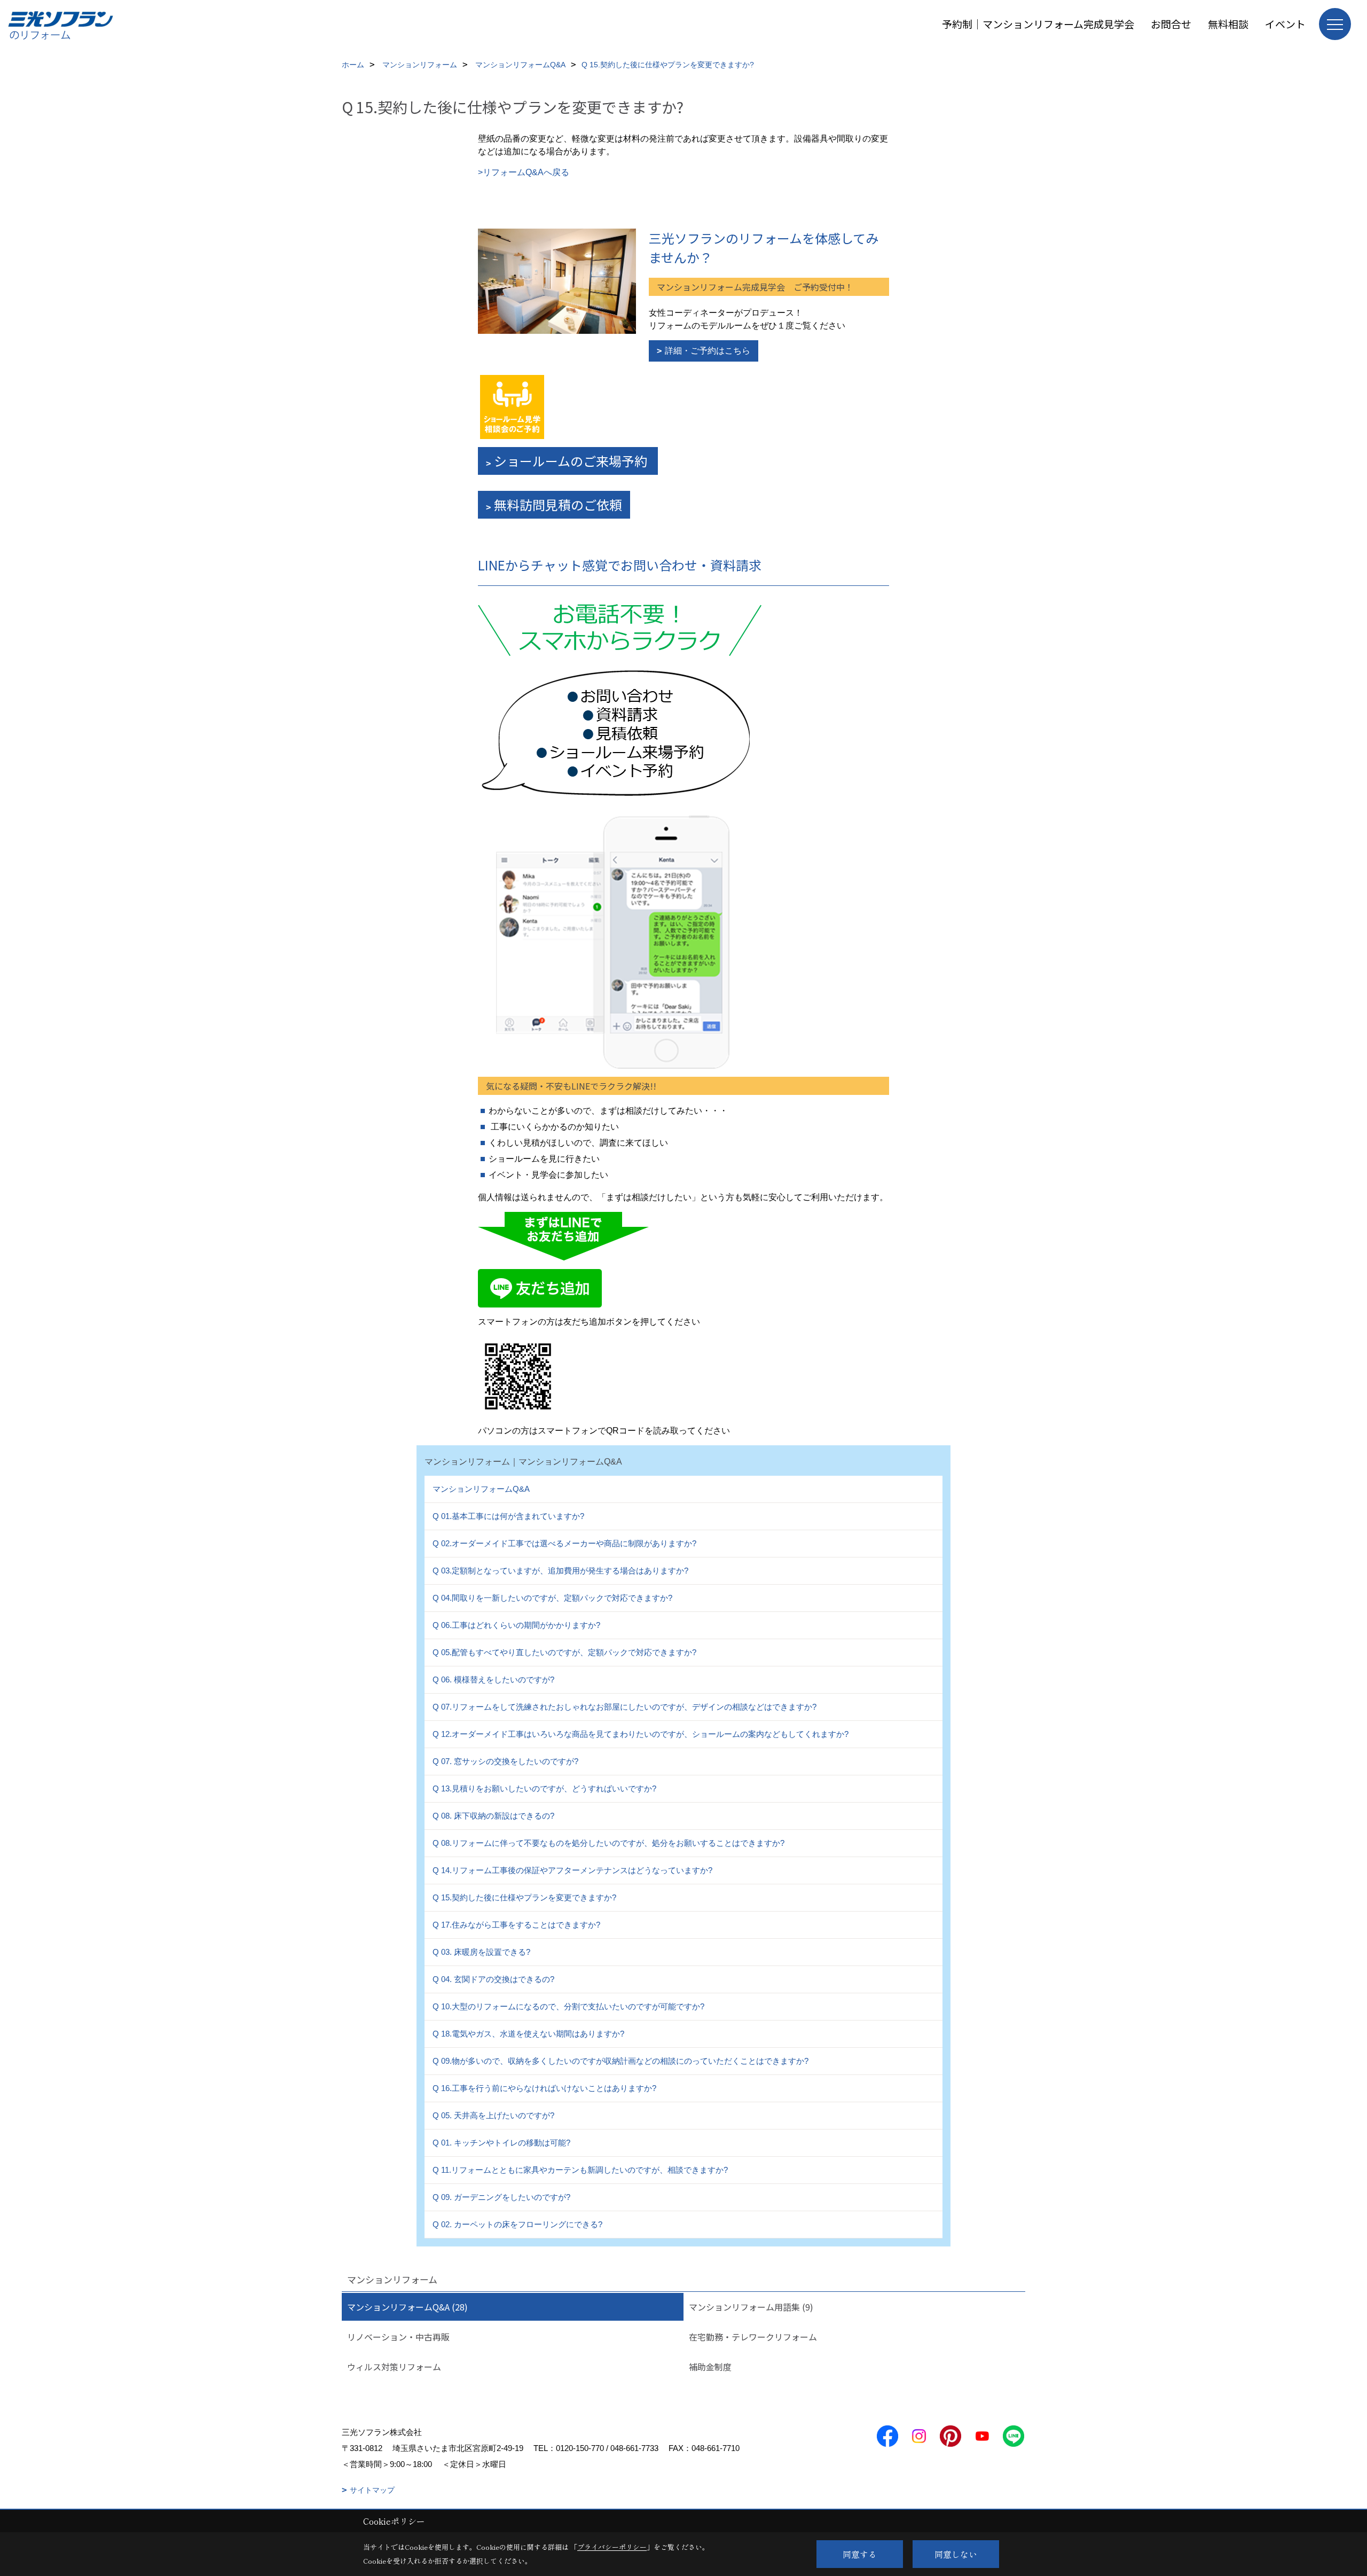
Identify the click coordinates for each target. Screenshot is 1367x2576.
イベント (1285, 24)
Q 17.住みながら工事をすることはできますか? (516, 1925)
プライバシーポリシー (612, 2547)
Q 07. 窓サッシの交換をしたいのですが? (505, 1761)
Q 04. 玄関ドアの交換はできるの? (493, 1979)
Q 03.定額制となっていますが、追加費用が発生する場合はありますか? (560, 1571)
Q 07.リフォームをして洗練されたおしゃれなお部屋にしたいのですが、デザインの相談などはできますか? (624, 1707)
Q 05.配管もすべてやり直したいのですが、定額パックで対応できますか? (564, 1652)
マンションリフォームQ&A (481, 1489)
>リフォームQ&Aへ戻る (524, 172)
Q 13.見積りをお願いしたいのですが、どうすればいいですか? (544, 1788)
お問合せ (1171, 24)
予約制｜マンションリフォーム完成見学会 (1038, 24)
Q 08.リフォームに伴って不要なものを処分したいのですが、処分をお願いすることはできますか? (608, 1843)
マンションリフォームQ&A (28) (407, 2307)
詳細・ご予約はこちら (708, 351)
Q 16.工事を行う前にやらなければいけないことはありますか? (544, 2088)
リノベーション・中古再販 (398, 2337)
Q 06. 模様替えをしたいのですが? (493, 1680)
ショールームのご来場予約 (572, 461)
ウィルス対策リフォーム (394, 2367)
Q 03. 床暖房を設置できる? (481, 1952)
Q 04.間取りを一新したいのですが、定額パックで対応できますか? (552, 1598)
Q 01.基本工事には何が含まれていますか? (508, 1516)
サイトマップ (372, 2490)
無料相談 (1228, 24)
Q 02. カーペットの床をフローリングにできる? (517, 2224)
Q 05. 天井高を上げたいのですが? (493, 2115)
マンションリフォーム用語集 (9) (751, 2307)
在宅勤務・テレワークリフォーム (753, 2337)
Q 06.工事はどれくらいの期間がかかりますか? (516, 1625)
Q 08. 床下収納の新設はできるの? (493, 1816)
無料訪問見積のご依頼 (558, 504)
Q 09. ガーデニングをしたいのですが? (501, 2197)
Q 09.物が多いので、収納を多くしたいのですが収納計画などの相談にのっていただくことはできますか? (620, 2061)
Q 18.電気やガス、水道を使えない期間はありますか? (528, 2034)
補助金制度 (710, 2367)
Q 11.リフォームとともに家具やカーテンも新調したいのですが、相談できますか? (580, 2170)
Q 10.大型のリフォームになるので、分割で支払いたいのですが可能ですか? (568, 2006)
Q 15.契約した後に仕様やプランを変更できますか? (524, 1897)
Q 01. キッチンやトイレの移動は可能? (501, 2143)
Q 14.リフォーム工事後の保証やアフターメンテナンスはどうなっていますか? (572, 1870)
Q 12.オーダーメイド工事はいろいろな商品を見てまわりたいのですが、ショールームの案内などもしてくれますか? (641, 1734)
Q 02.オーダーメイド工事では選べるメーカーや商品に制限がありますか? (564, 1543)
